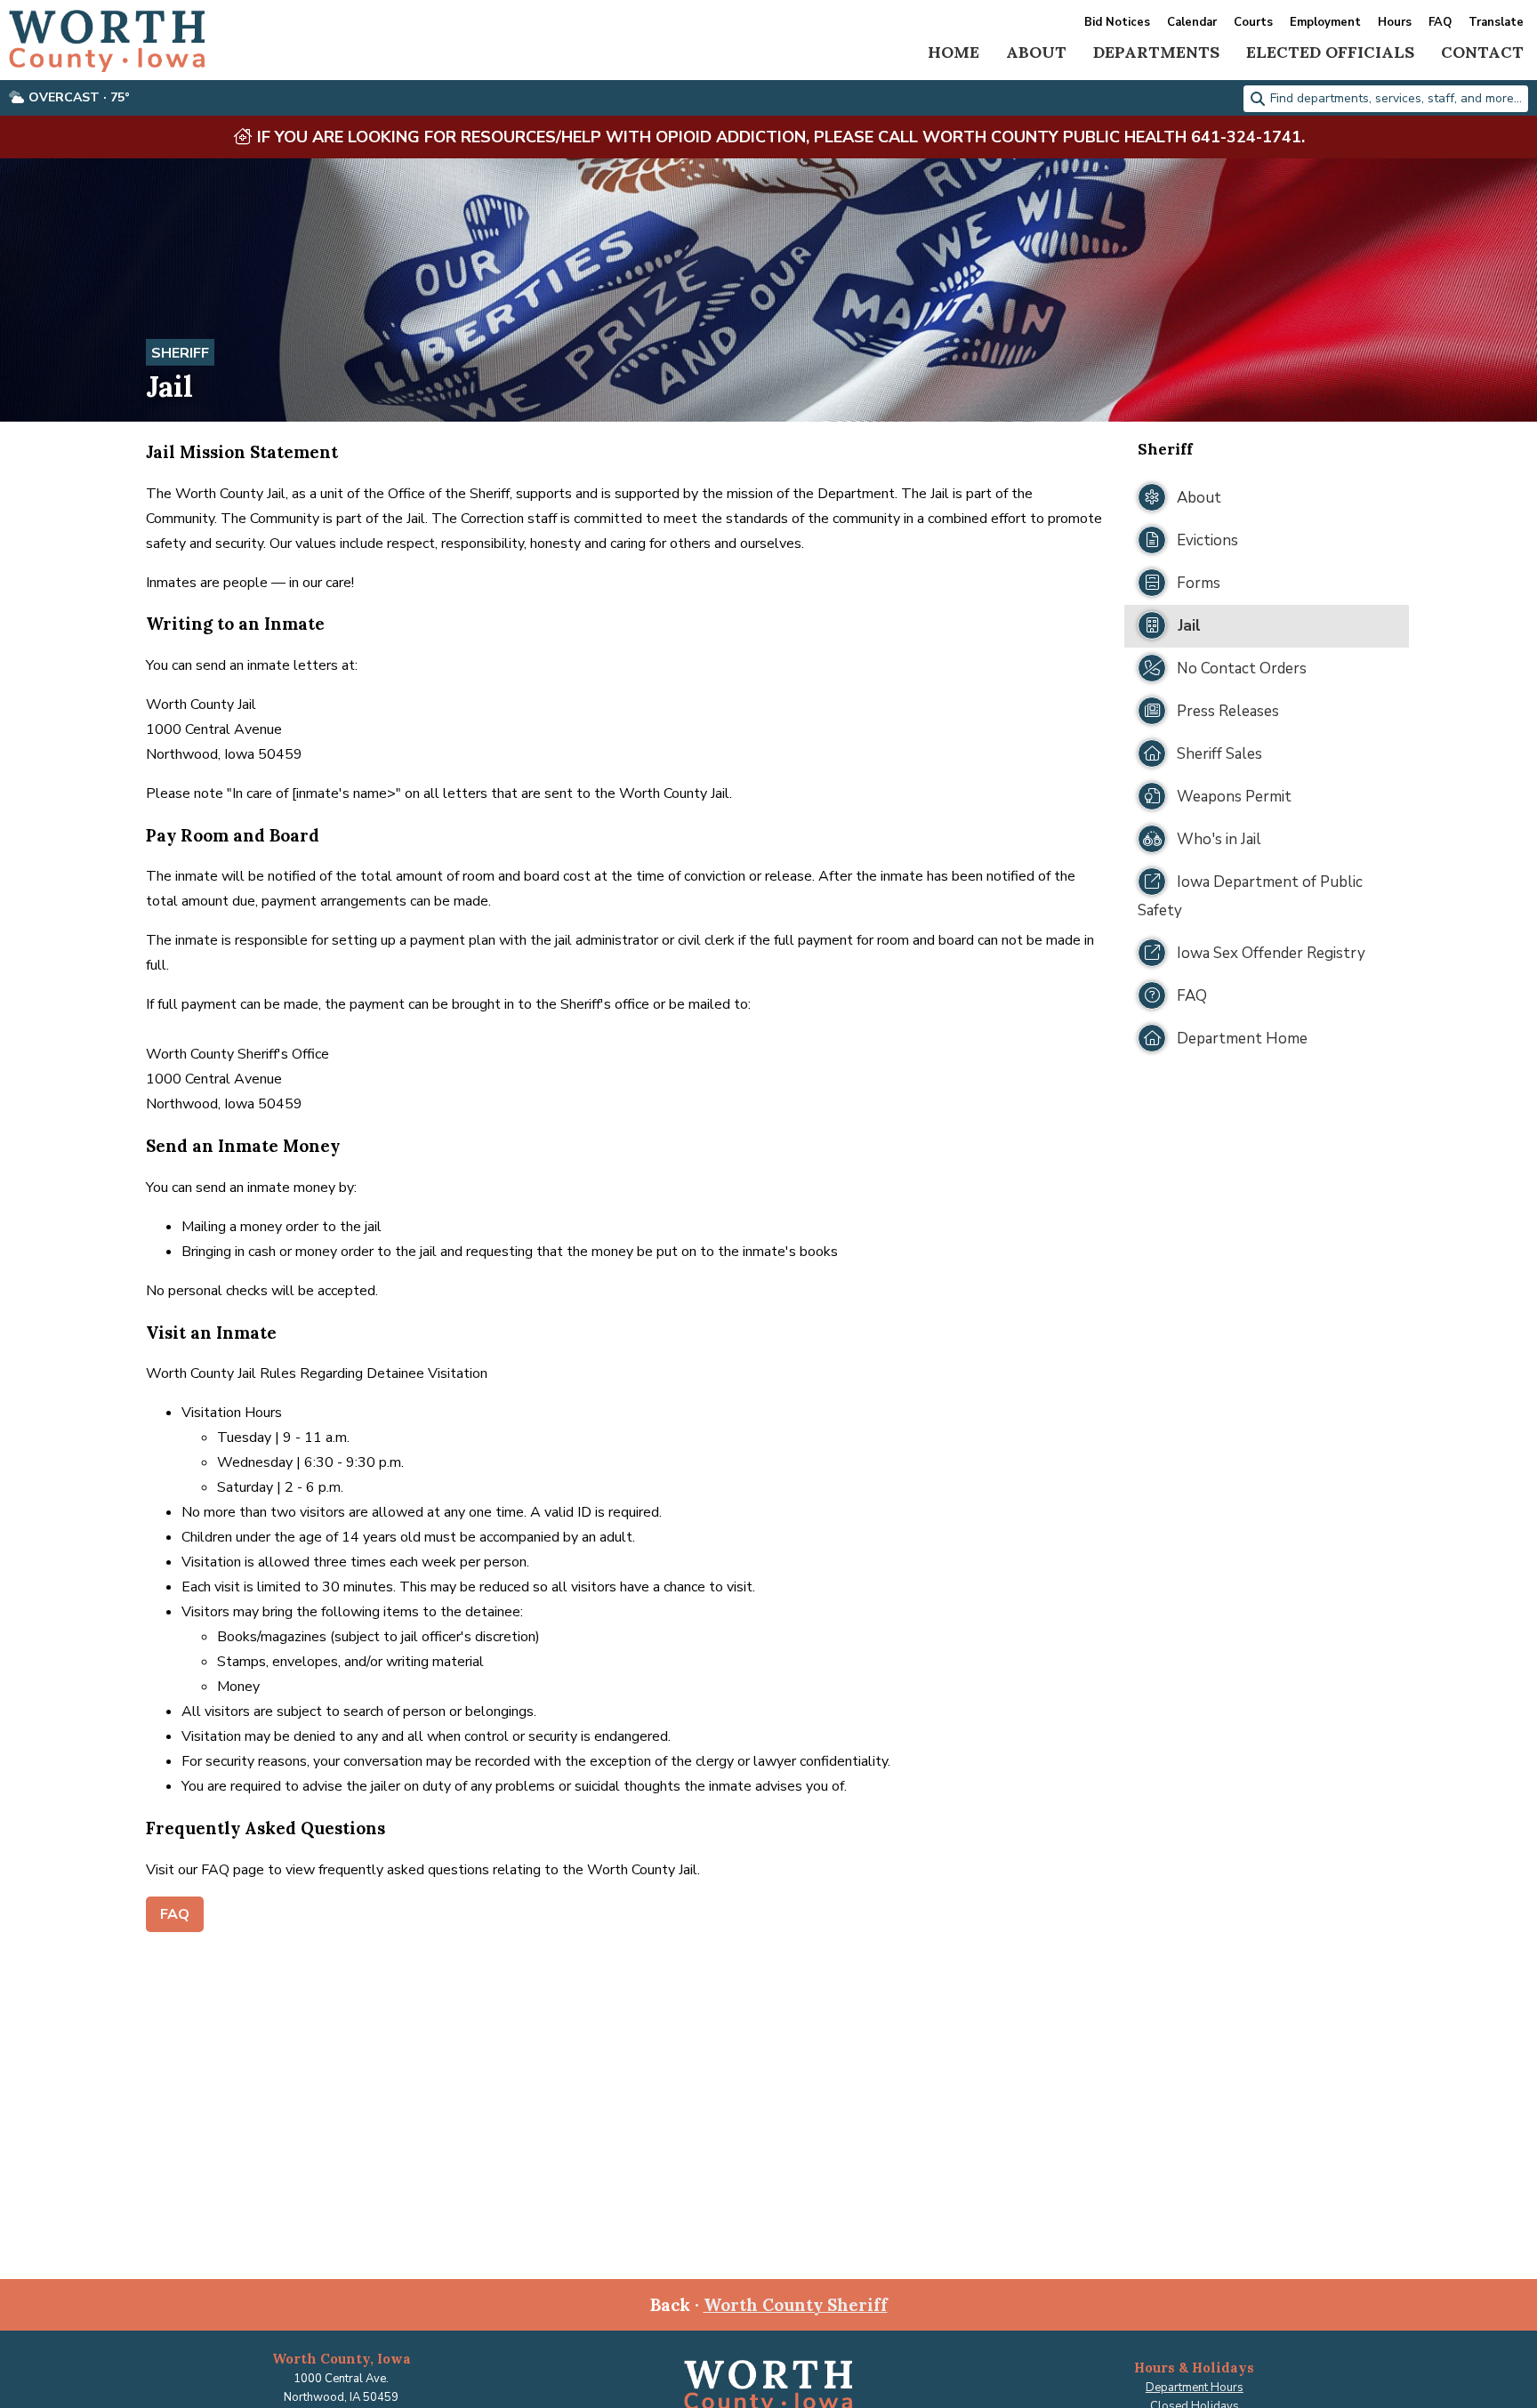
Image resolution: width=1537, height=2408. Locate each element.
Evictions (1206, 540)
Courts (1253, 23)
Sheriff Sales (1218, 754)
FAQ (1440, 23)
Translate (1496, 23)
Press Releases (1226, 711)
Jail (1187, 626)
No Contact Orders (1240, 668)
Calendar (1192, 23)
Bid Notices (1117, 23)
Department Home (1240, 1039)
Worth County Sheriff (796, 2305)
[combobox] (1386, 99)
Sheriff (180, 353)
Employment (1325, 23)
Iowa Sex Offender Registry (1269, 953)
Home (954, 52)
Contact (1482, 52)
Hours (1395, 23)
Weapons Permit (1232, 797)
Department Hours (1195, 2388)
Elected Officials (1330, 52)
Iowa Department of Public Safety (1250, 896)
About (1036, 52)
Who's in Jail (1217, 839)
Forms (1197, 583)
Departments (1156, 52)
